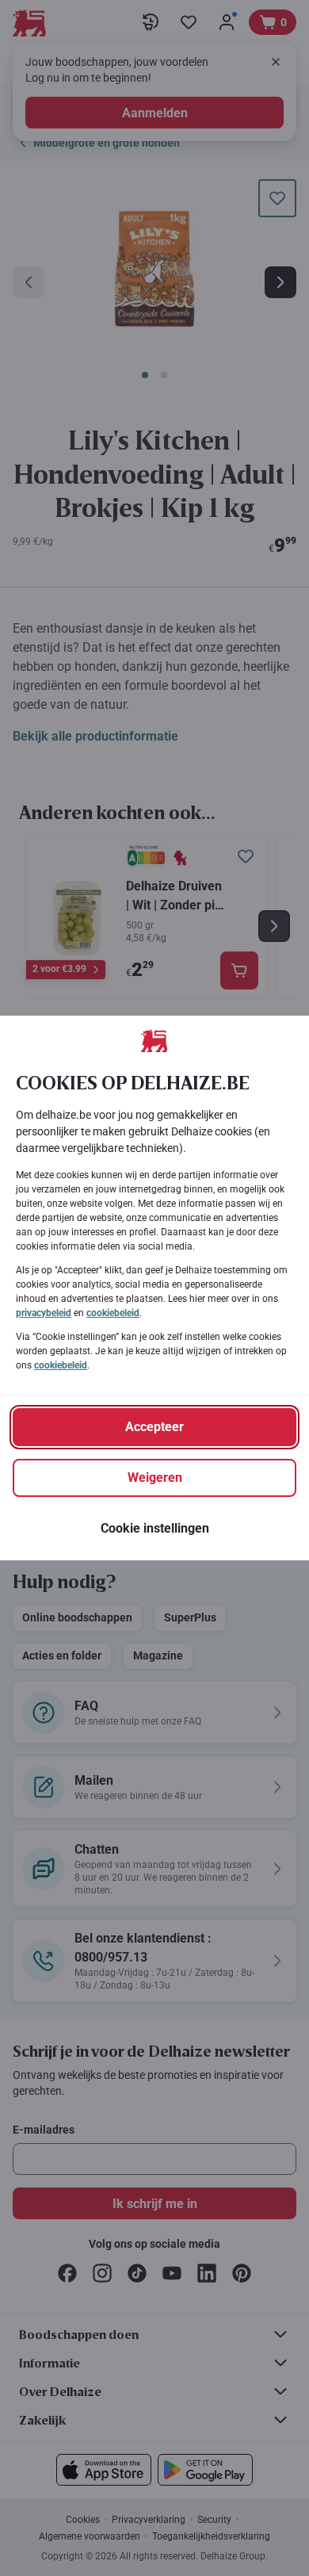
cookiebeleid (113, 1313)
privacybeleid (44, 1313)
